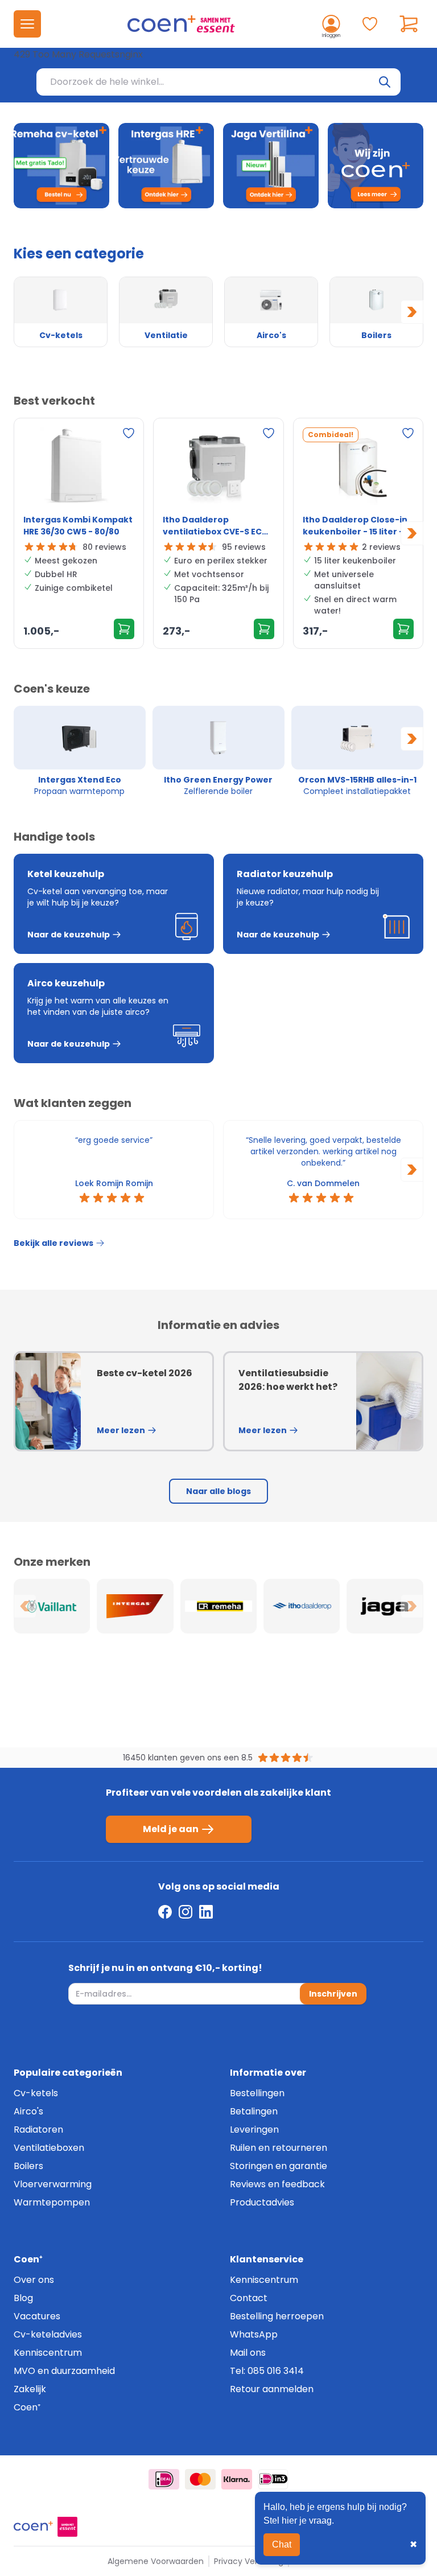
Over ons (34, 2280)
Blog (23, 2298)
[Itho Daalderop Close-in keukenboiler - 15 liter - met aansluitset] (358, 468)
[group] (80, 751)
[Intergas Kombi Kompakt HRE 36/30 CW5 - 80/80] (79, 468)
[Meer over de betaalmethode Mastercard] (200, 2479)
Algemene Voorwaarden (156, 2561)
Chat (282, 2544)
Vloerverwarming (53, 2184)
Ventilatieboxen (49, 2148)
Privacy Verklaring (249, 2561)
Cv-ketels (36, 2093)
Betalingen (254, 2111)
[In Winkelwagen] (124, 629)
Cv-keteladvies (48, 2334)
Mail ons (248, 2353)
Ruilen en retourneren (279, 2148)
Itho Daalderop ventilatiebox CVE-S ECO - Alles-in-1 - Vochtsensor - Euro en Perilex (218, 526)
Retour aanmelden (272, 2389)
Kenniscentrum (48, 2353)
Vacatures (37, 2316)
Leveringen (254, 2129)
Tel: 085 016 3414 (267, 2371)
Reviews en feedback (277, 2184)
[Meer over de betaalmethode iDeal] (164, 2479)
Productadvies (262, 2202)
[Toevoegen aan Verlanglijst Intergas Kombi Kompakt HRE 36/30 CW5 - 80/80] (129, 433)
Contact (249, 2298)
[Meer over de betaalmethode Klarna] (237, 2479)
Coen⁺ (27, 2407)
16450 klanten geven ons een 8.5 (188, 1758)
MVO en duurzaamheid (64, 2371)
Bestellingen (257, 2093)
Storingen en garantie (279, 2166)
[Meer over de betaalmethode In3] (273, 2479)
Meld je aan (171, 1829)
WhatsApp (254, 2334)
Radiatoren (38, 2129)
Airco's (28, 2111)
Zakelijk (30, 2389)
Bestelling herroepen (277, 2316)
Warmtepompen (52, 2202)
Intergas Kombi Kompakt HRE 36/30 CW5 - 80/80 (78, 526)
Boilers (28, 2166)
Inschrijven (333, 1994)
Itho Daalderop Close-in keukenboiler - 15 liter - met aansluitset (355, 526)
